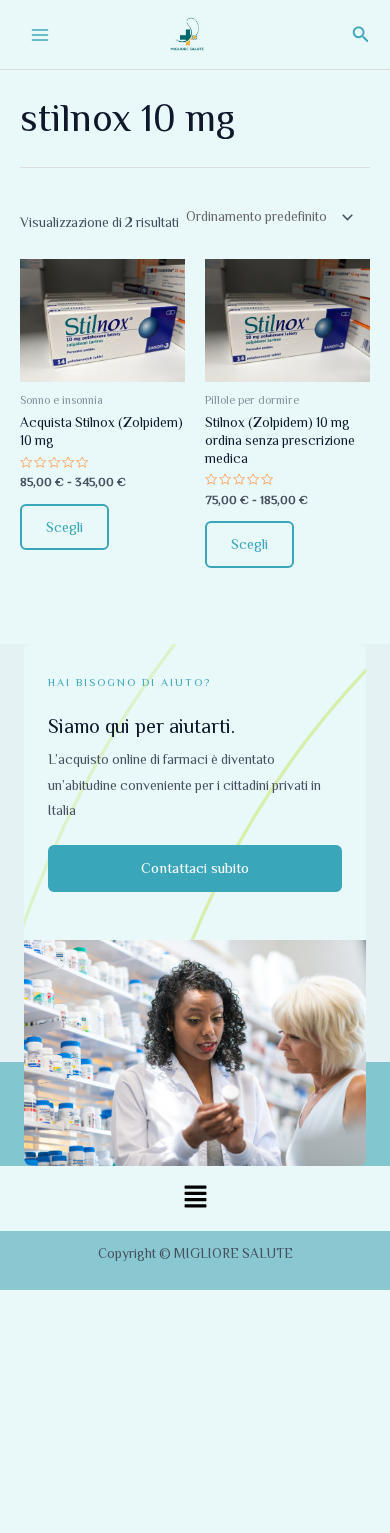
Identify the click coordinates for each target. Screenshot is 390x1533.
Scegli (64, 527)
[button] (361, 34)
